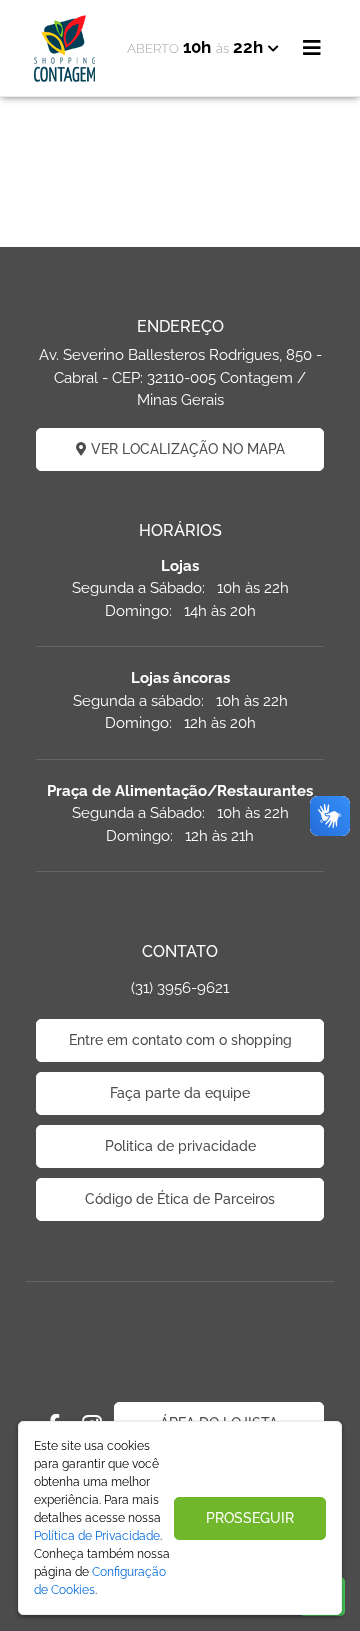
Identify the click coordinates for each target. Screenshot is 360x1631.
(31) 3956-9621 (180, 988)
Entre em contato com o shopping (180, 1040)
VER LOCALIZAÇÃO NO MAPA (186, 449)
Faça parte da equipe (180, 1093)
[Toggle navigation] (312, 48)
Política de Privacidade (97, 1536)
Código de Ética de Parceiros (180, 1199)
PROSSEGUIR (250, 1518)
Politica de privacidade (180, 1146)
